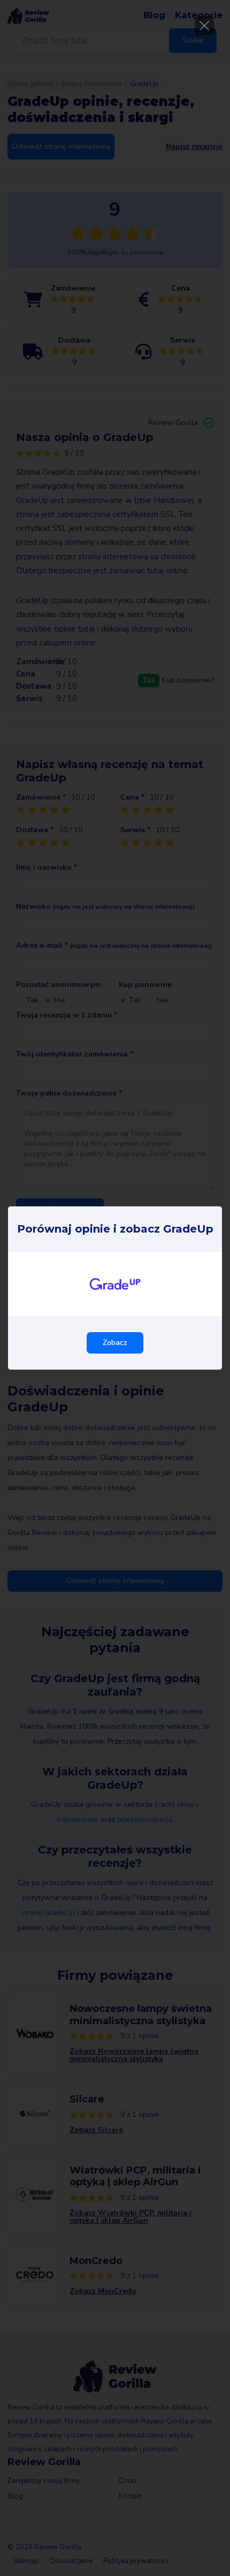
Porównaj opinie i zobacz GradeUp (115, 1229)
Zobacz (115, 1343)
